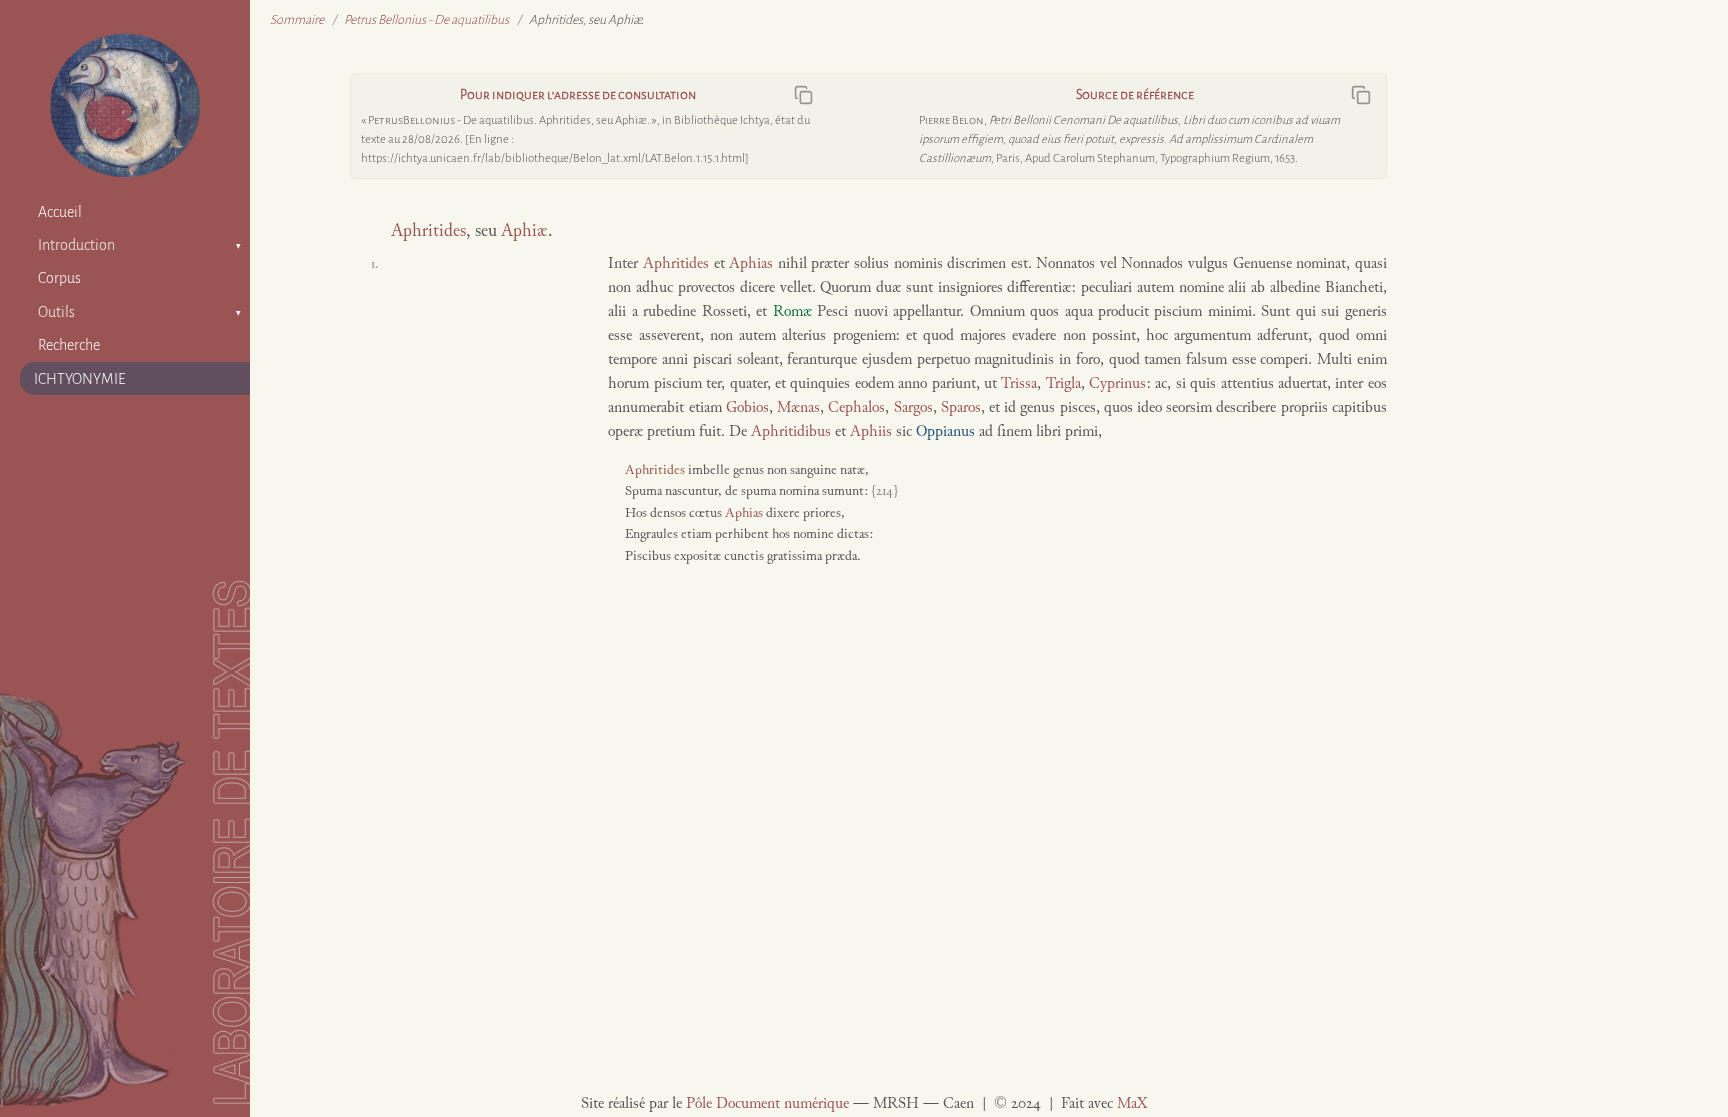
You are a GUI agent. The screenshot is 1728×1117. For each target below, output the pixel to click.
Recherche (69, 345)
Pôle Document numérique (767, 1104)
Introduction (76, 245)
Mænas (798, 408)
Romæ (792, 312)
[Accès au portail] (125, 105)
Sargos (913, 408)
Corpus (59, 278)
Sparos (961, 408)
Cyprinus (1117, 384)
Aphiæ (524, 232)
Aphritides (428, 232)
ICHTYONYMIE (80, 379)
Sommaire (297, 20)
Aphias (751, 264)
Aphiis (871, 432)
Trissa (1019, 384)
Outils (56, 312)
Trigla (1063, 384)
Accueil (60, 212)
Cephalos (856, 408)
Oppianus (945, 432)
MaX (1132, 1104)
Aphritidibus (791, 432)
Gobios (747, 408)
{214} (883, 492)
